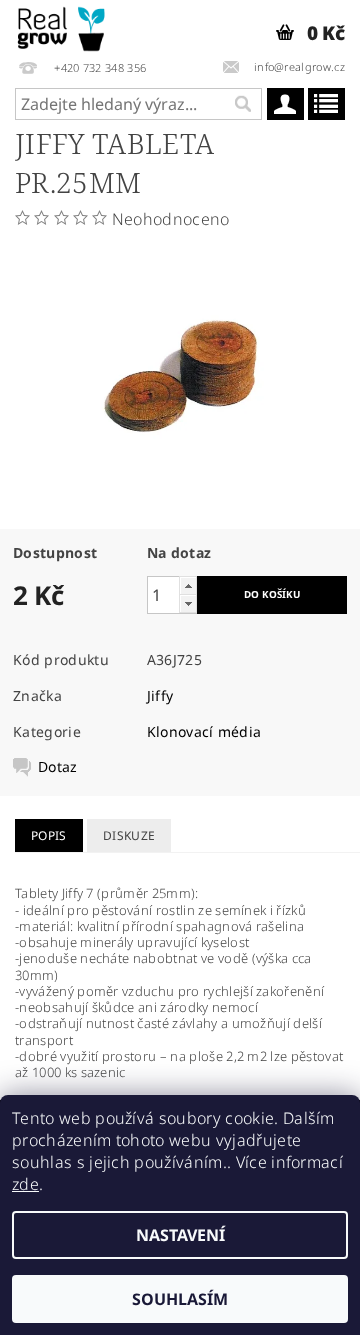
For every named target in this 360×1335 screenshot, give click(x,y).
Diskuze (129, 835)
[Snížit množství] (188, 603)
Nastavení (180, 1235)
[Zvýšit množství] (188, 585)
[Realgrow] (62, 26)
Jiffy (160, 695)
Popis (49, 835)
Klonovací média (204, 731)
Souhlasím (180, 1299)
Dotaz (58, 767)
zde (25, 1184)
